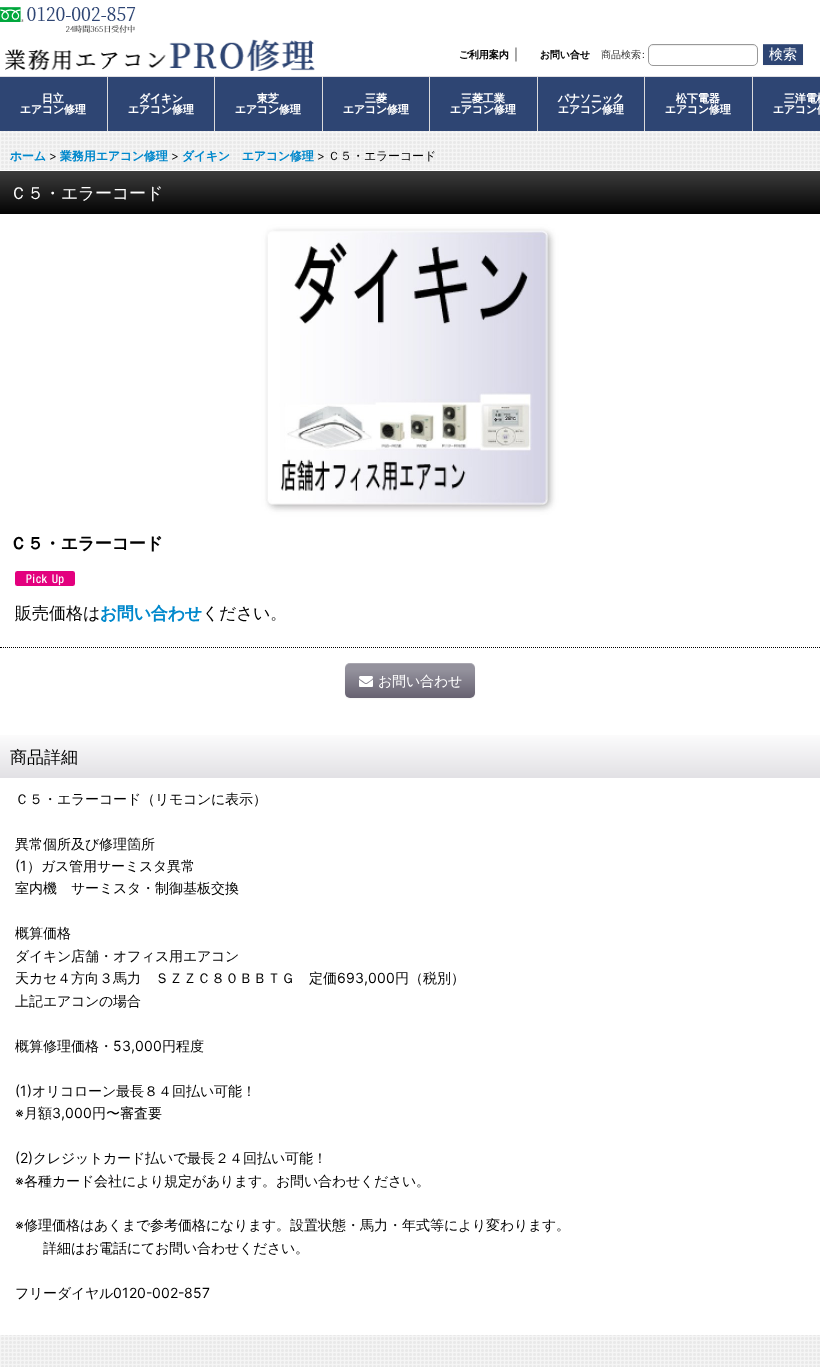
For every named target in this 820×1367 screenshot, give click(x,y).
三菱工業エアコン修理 (483, 103)
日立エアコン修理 (53, 103)
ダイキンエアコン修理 (161, 103)
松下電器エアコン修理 (698, 103)
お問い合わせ (151, 612)
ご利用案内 (484, 54)
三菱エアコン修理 (376, 103)
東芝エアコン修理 (268, 103)
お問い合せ (565, 54)
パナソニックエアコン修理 (591, 103)
